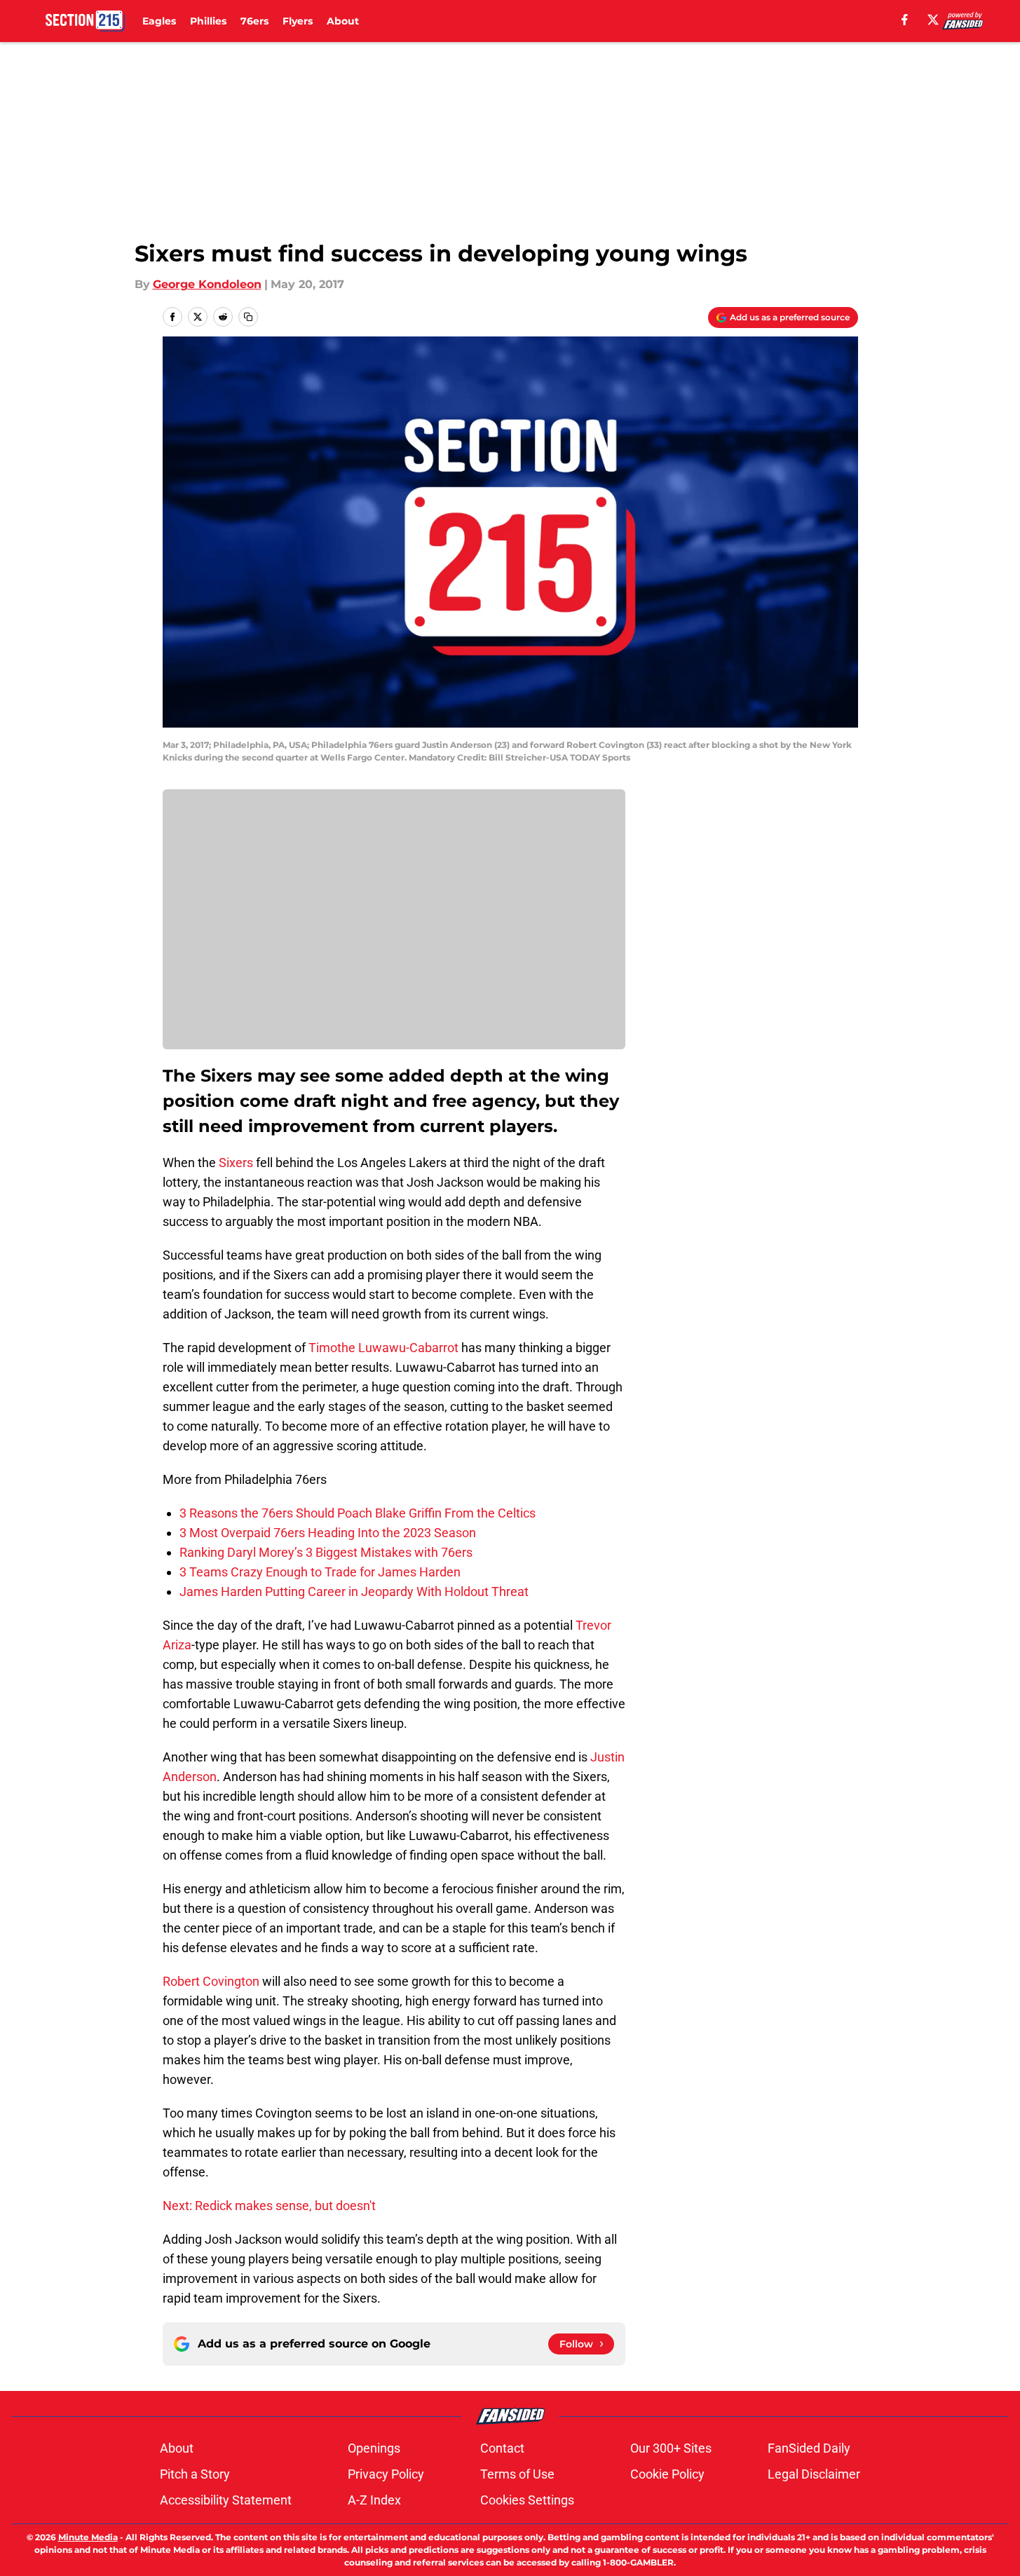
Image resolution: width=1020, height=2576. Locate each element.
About (343, 21)
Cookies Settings (527, 2500)
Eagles (159, 21)
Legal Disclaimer (814, 2474)
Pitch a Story (195, 2474)
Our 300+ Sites (671, 2448)
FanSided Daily (809, 2448)
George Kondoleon (207, 284)
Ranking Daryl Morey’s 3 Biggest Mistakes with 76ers (326, 1552)
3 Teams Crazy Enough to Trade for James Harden (320, 1572)
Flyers (298, 21)
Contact (502, 2448)
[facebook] (905, 20)
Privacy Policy (386, 2474)
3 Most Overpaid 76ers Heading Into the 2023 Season (328, 1533)
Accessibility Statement (226, 2500)
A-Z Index (374, 2500)
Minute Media (88, 2537)
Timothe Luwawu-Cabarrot (383, 1348)
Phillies (208, 21)
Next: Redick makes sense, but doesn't (269, 2206)
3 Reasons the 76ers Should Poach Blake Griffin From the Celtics (358, 1513)
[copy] (248, 317)
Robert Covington (211, 1981)
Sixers (236, 1163)
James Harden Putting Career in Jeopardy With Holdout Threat (354, 1592)
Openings (374, 2448)
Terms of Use (517, 2474)
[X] (933, 20)
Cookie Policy (667, 2474)
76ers (254, 21)
